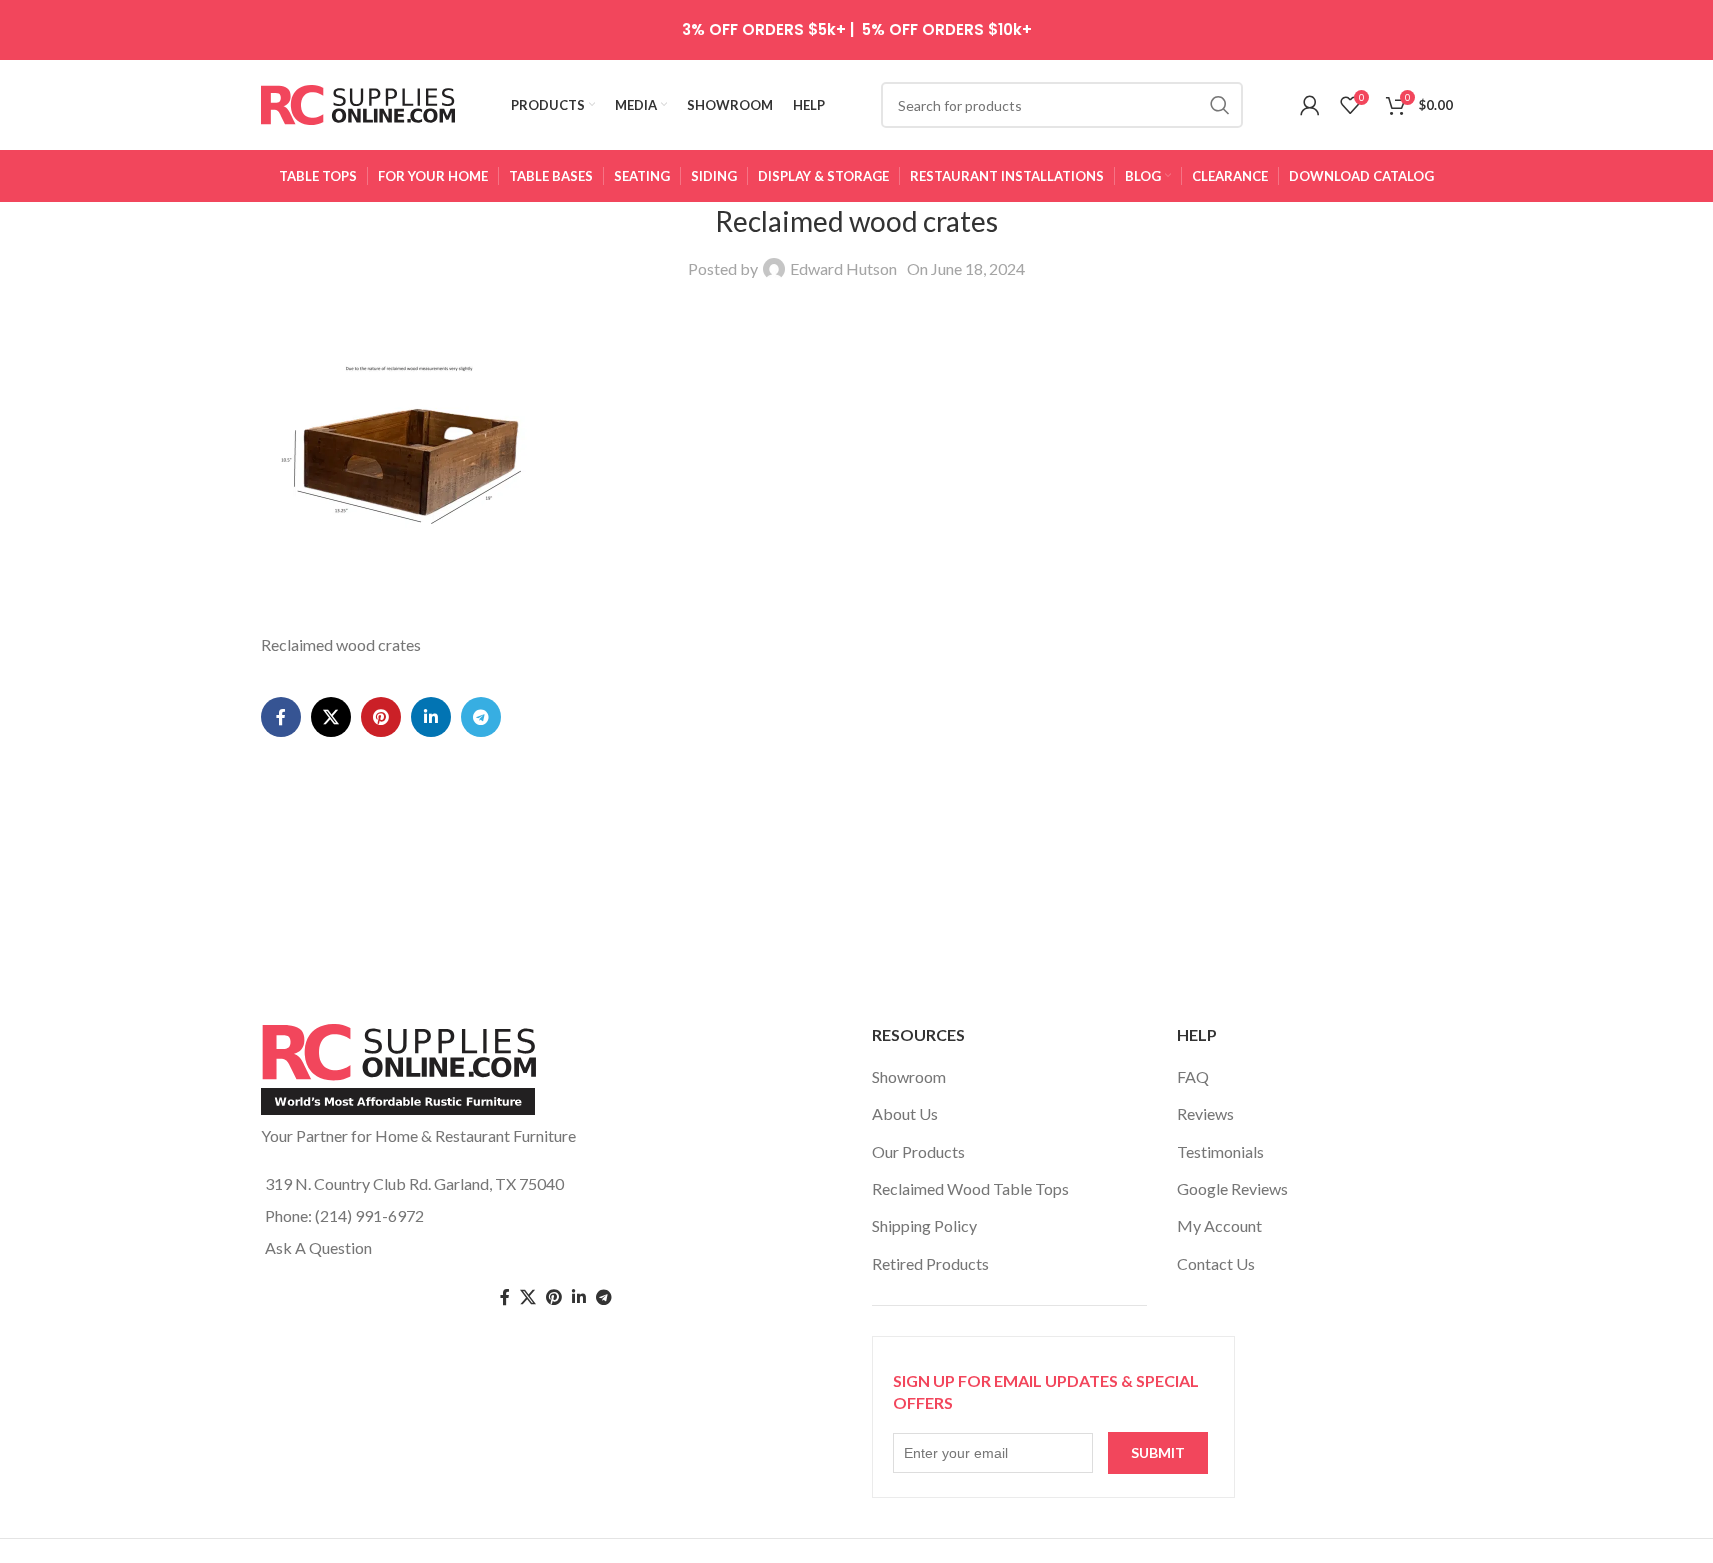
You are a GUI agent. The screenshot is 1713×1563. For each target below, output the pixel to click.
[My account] (1310, 105)
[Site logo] (358, 102)
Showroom (909, 1076)
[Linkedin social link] (431, 717)
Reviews (1205, 1113)
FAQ (1193, 1076)
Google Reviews (1232, 1188)
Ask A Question (318, 1247)
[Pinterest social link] (381, 717)
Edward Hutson (843, 268)
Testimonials (1220, 1151)
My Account (1219, 1225)
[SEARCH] (1220, 105)
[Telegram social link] (481, 717)
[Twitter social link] (528, 1297)
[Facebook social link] (281, 717)
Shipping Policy (924, 1225)
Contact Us (1216, 1263)
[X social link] (331, 717)
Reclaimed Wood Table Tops (970, 1188)
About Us (905, 1113)
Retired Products (930, 1263)
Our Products (918, 1151)
